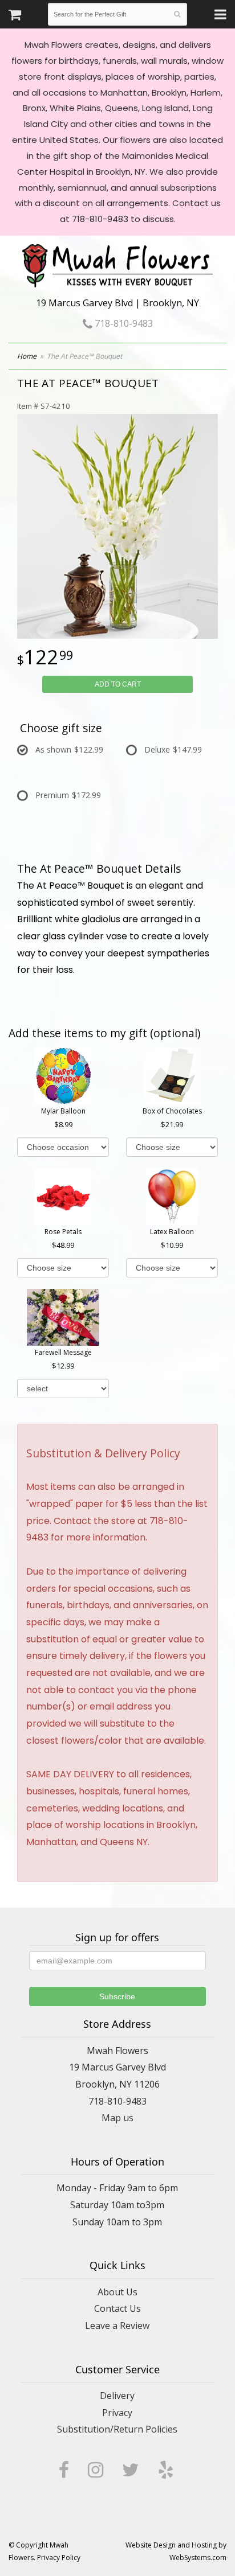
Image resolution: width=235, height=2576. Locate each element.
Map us (117, 2118)
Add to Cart (118, 684)
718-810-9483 (123, 323)
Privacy (117, 2413)
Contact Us (117, 2308)
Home (27, 356)
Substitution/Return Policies (117, 2429)
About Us (117, 2292)
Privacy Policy (59, 2557)
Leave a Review (117, 2326)
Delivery (117, 2396)
